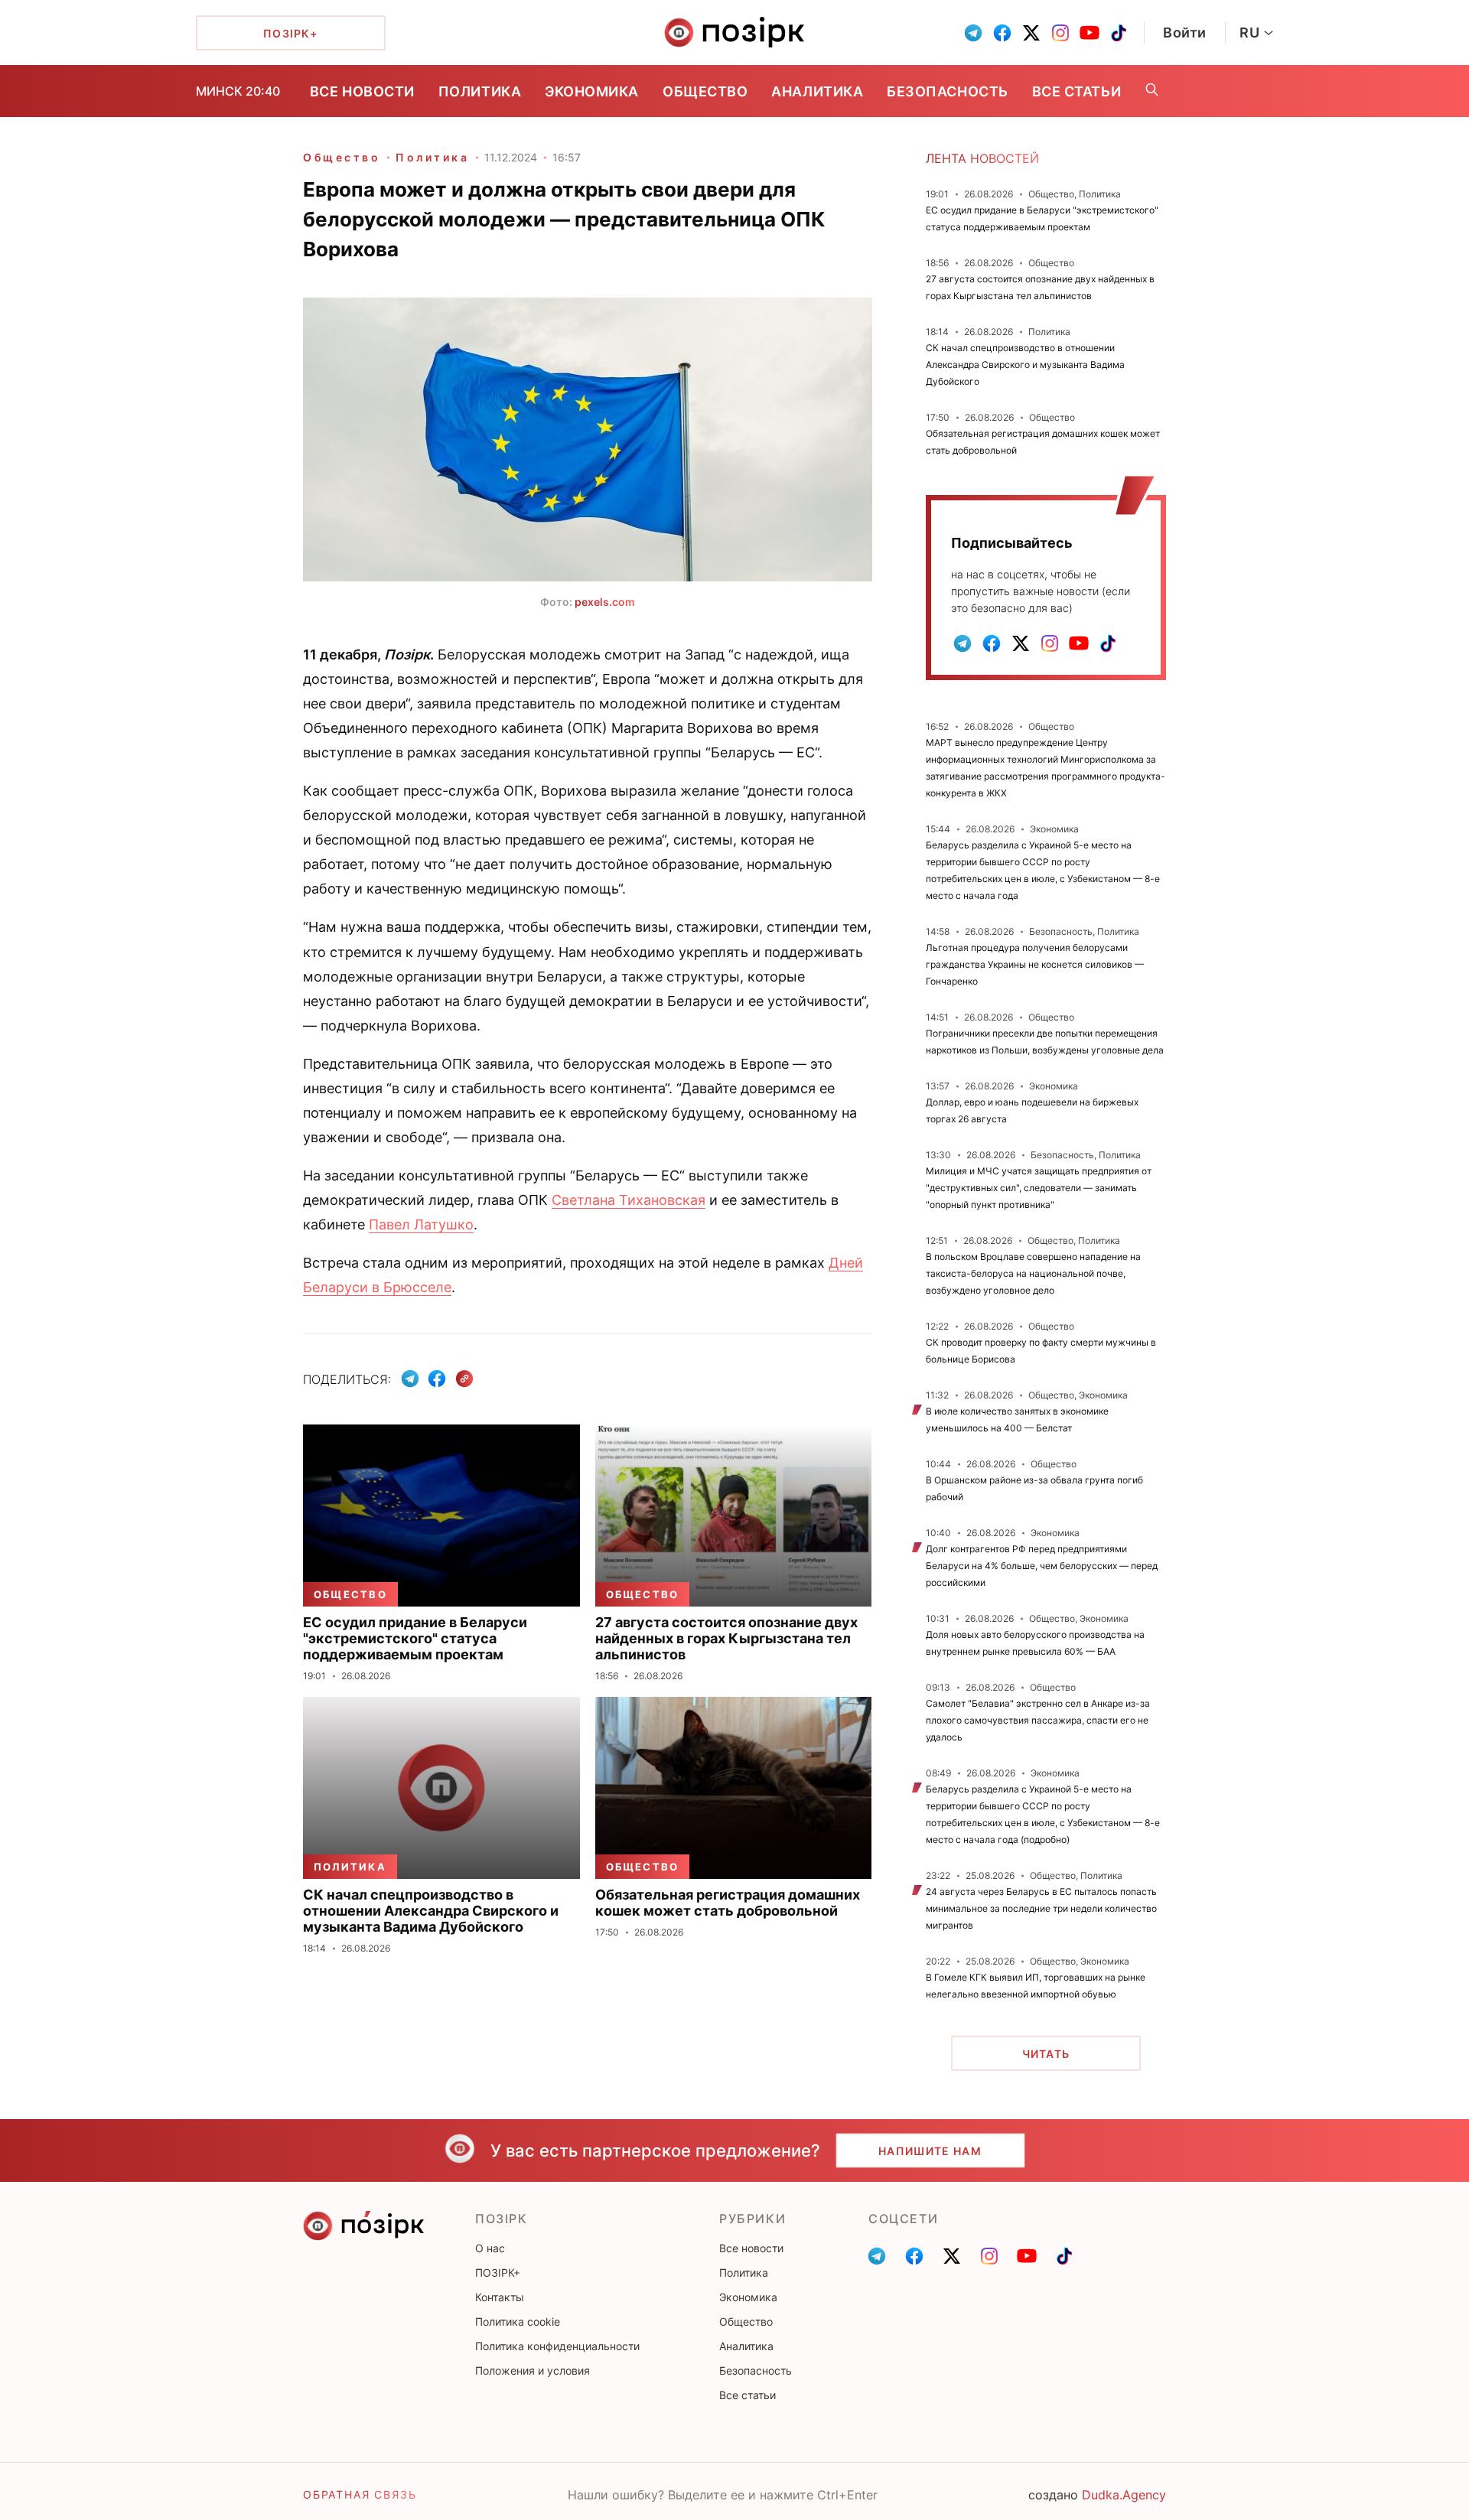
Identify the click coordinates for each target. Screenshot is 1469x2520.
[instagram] (1060, 33)
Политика (480, 91)
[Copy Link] (465, 1379)
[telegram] (973, 33)
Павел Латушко (421, 1224)
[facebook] (1002, 33)
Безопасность (947, 91)
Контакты (500, 2297)
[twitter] (1031, 33)
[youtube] (1090, 33)
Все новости (362, 91)
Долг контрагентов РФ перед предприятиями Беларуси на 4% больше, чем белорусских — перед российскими (1042, 1566)
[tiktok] (1119, 33)
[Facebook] (437, 1379)
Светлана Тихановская (629, 1200)
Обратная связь (360, 2494)
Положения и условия (533, 2370)
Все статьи (1077, 91)
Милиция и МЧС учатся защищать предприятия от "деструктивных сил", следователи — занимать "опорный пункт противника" (1039, 1188)
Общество (705, 91)
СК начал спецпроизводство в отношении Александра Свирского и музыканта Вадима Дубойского (1025, 365)
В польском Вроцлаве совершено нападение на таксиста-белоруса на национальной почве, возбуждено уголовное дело (1033, 1273)
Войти (1185, 33)
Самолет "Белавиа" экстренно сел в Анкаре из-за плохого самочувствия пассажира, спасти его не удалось (1038, 1720)
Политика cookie (518, 2321)
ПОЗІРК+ (498, 2273)
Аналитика (817, 91)
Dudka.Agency (1124, 2495)
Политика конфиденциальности (557, 2346)
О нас (490, 2248)
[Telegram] (410, 1379)
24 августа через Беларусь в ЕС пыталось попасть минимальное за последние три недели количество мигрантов (1041, 1908)
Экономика (592, 91)
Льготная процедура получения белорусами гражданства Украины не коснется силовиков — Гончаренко (1035, 964)
